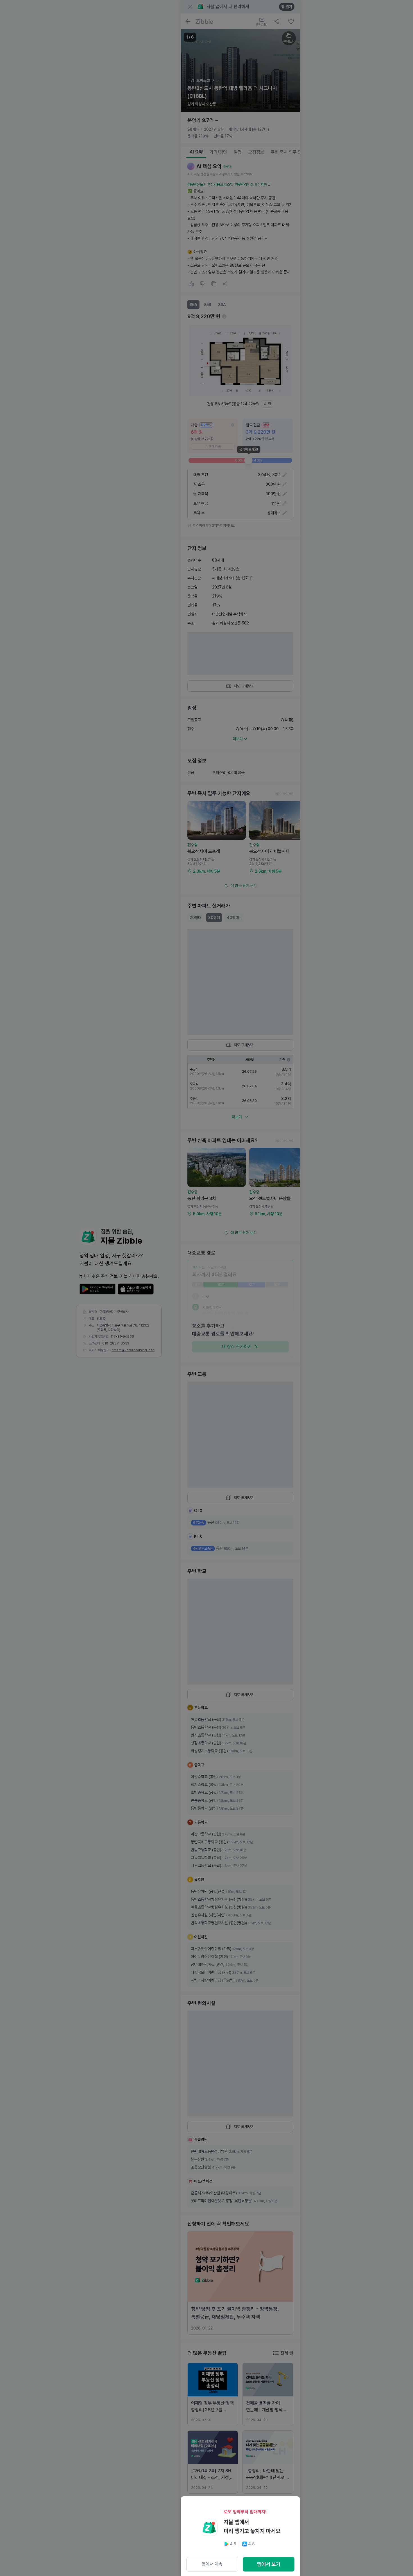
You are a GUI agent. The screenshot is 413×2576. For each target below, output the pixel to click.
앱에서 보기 (269, 2564)
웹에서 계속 (212, 2564)
